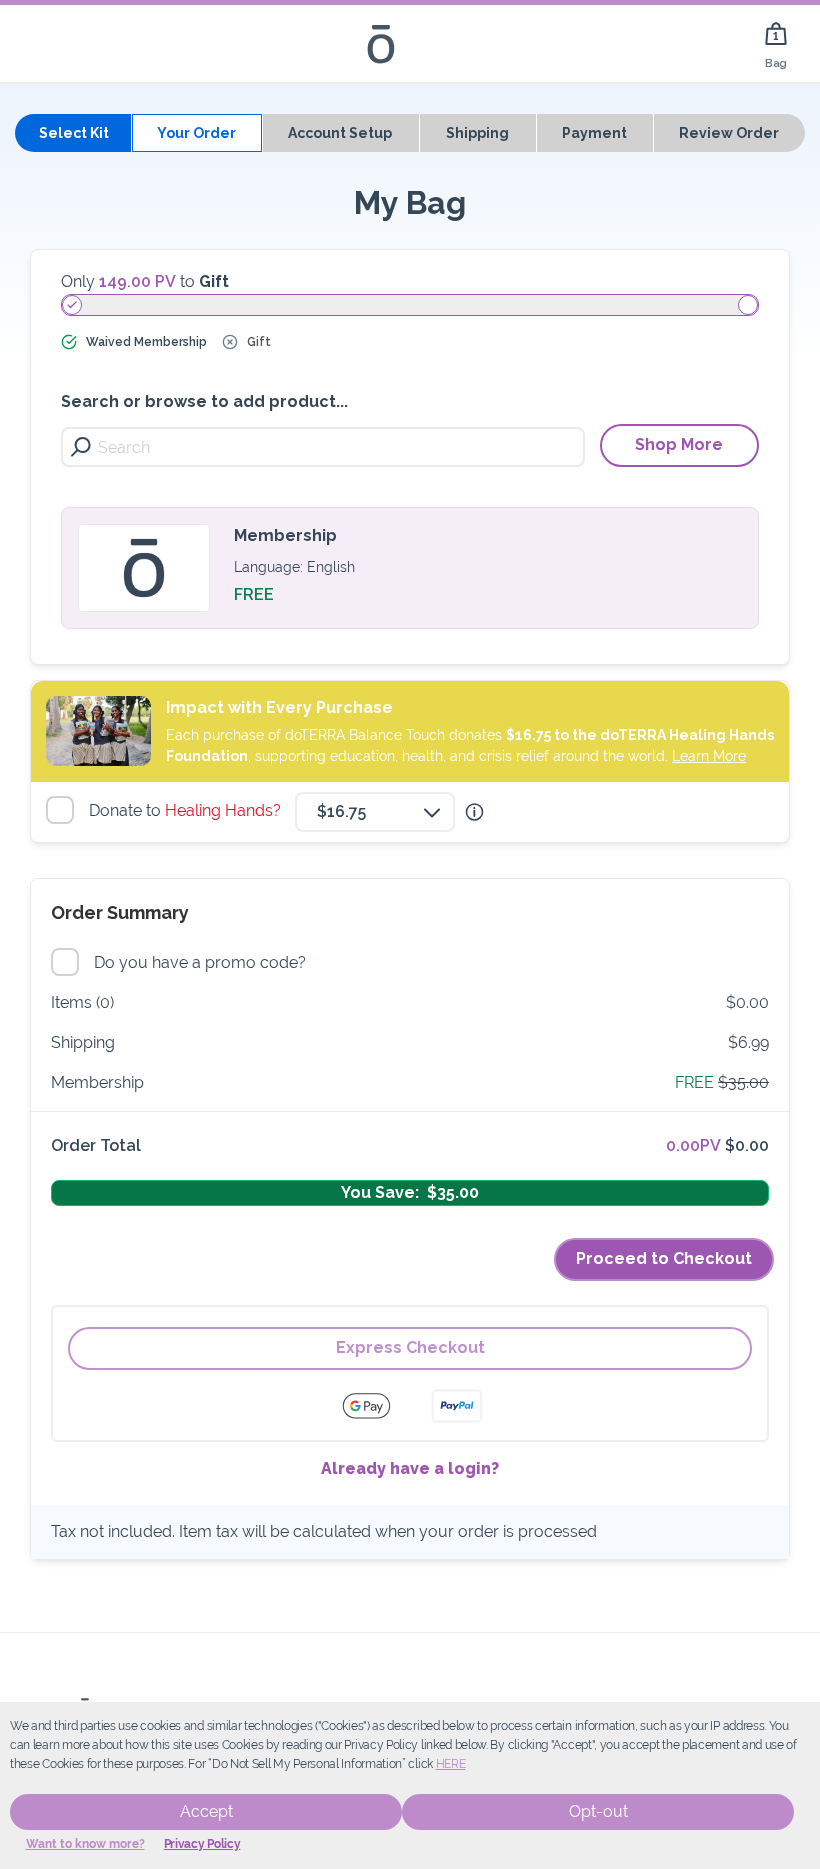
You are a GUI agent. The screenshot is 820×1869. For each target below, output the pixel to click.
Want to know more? (85, 1844)
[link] (776, 43)
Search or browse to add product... (204, 401)
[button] (474, 812)
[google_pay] (379, 1406)
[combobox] (375, 812)
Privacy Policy (202, 1844)
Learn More (709, 756)
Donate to (187, 810)
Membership (285, 535)
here (451, 1764)
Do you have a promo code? (202, 962)
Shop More (679, 444)
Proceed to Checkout (664, 1258)
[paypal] (457, 1406)
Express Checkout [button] (410, 1347)
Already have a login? (410, 1468)
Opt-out (598, 1811)
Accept (206, 1811)
